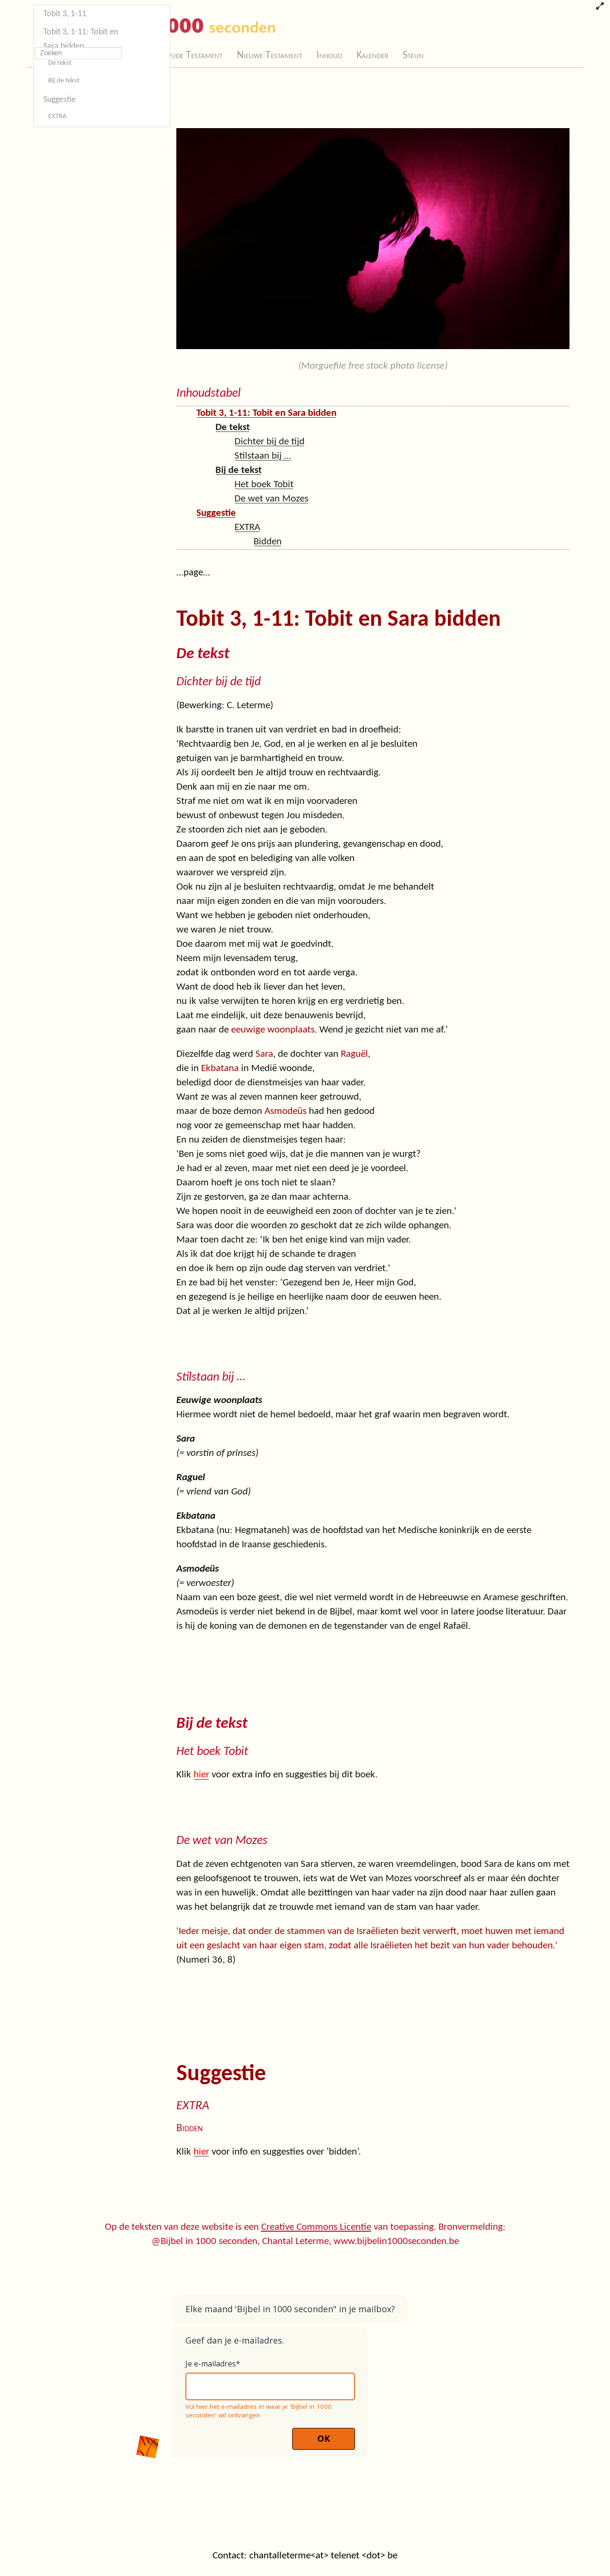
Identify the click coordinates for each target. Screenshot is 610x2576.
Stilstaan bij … (263, 456)
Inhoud (329, 55)
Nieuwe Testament (269, 55)
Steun (413, 55)
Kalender (372, 55)
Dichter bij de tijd (269, 442)
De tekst (60, 63)
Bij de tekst (64, 81)
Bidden (268, 542)
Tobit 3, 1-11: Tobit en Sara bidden (81, 39)
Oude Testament (193, 55)
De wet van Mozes (271, 499)
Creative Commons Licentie (316, 2227)
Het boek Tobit (264, 485)
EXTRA (57, 116)
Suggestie (60, 100)
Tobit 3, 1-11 (65, 14)
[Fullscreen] (600, 7)
